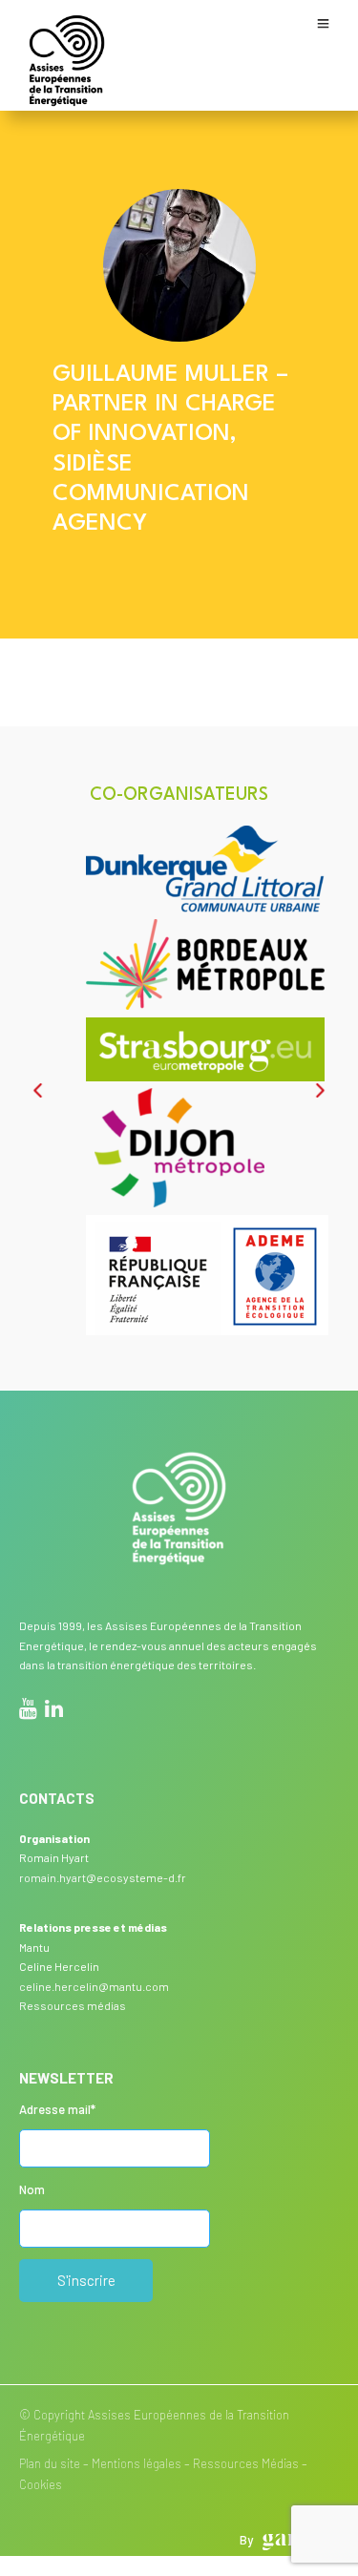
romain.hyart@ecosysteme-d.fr (103, 1877)
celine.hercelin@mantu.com (94, 1986)
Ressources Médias (246, 2463)
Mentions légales (137, 2463)
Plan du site (50, 2463)
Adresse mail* (57, 2109)
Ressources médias (73, 2005)
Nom (32, 2189)
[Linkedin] (54, 1711)
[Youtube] (28, 1711)
